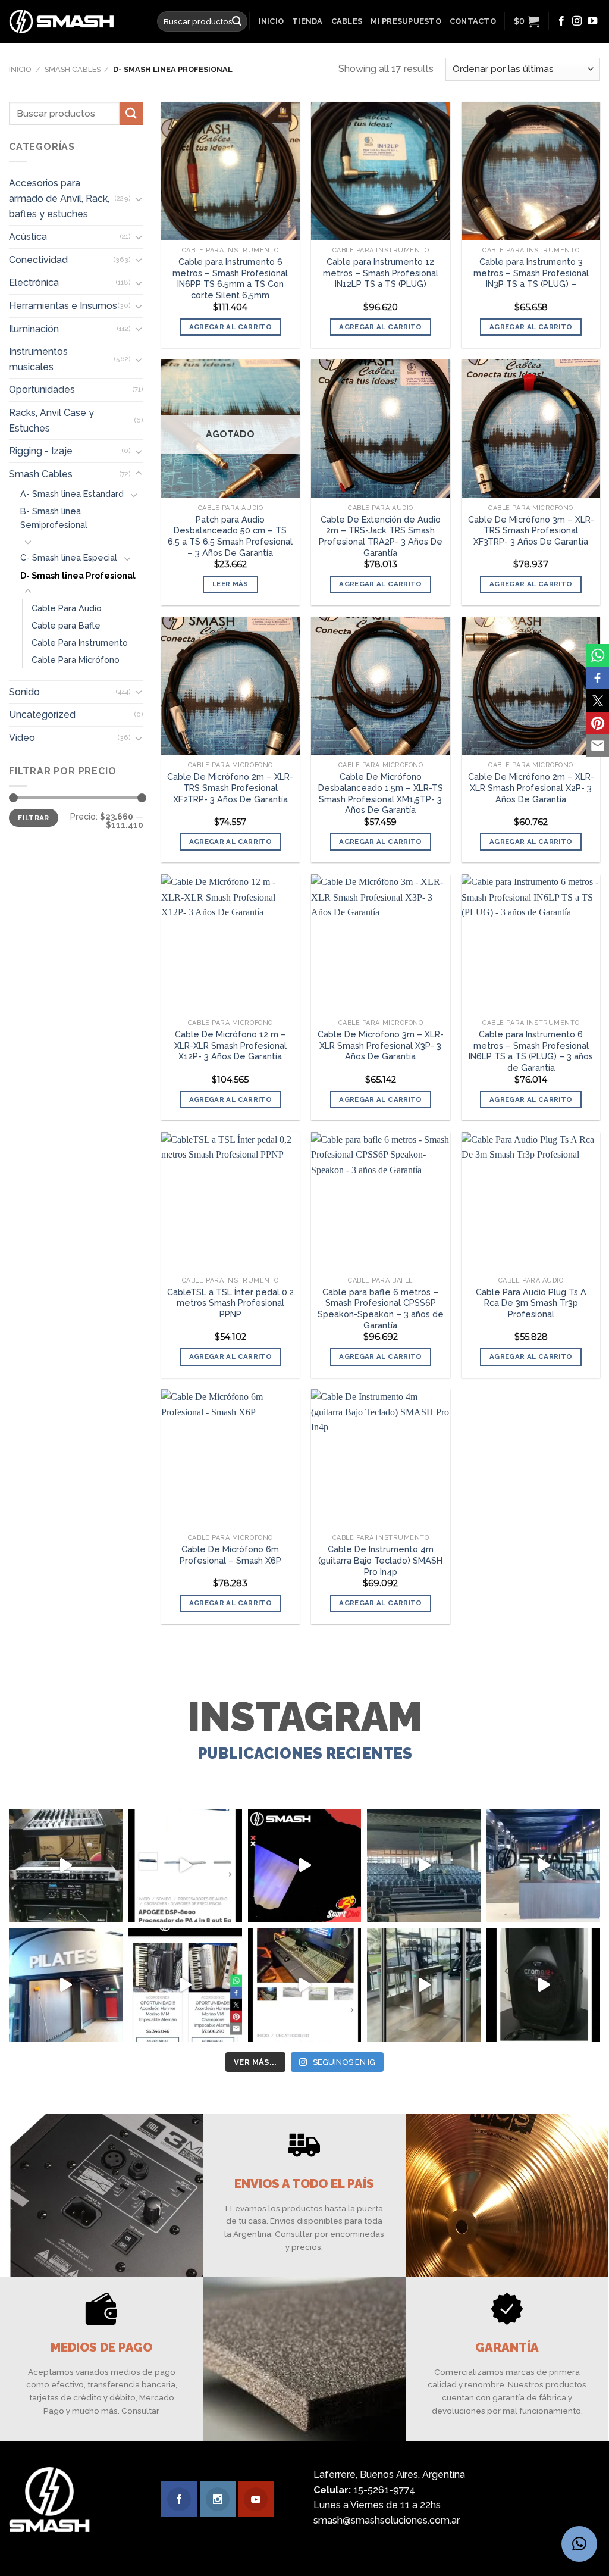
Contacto (473, 21)
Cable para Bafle (66, 625)
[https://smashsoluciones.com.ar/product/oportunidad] (543, 1985)
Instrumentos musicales (38, 359)
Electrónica (34, 282)
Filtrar (34, 818)
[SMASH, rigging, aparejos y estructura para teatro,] (424, 1866)
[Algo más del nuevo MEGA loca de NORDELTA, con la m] (543, 1866)
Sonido (24, 692)
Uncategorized (42, 715)
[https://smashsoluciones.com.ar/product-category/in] (185, 1985)
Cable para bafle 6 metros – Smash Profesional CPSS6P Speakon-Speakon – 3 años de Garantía (381, 1309)
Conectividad (38, 260)
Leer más (230, 584)
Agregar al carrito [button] (230, 327)
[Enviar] (237, 21)
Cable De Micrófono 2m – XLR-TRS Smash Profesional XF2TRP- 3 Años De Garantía (230, 787)
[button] (579, 2544)
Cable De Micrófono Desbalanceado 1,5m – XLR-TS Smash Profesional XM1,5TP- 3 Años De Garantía (381, 793)
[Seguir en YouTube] (592, 21)
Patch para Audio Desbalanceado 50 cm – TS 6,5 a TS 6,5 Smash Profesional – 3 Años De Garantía (230, 536)
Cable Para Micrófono (76, 660)
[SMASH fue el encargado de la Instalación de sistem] (424, 1985)
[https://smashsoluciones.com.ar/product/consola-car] (305, 1985)
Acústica (28, 237)
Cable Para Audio (67, 607)
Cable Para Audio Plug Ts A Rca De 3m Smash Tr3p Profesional (531, 1303)
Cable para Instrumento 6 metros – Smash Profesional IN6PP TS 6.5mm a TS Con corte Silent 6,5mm (230, 278)
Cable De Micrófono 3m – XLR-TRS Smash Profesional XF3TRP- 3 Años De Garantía (531, 530)
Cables (347, 21)
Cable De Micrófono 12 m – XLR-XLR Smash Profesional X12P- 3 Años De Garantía (230, 1045)
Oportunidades (42, 390)
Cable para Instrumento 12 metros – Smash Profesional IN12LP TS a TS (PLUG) (381, 273)
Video (22, 738)
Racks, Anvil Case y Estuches (51, 421)
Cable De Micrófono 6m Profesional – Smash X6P (230, 1555)
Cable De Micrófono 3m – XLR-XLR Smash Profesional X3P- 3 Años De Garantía (381, 1045)
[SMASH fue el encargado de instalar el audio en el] (66, 1985)
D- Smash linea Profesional (78, 575)
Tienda (307, 21)
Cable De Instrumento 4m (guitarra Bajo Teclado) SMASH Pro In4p (380, 1560)
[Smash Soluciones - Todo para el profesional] (74, 21)
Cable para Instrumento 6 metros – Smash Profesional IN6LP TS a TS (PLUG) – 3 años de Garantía (531, 1051)
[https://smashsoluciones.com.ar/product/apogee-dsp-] (185, 1866)
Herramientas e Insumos (63, 306)
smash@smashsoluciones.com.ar (387, 2520)
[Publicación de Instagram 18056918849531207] (305, 1866)
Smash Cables (73, 69)
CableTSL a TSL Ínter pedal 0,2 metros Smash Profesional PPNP (230, 1303)
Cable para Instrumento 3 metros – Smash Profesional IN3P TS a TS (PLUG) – (531, 273)
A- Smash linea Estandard (72, 494)
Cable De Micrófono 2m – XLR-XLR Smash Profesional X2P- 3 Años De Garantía (531, 787)
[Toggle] (139, 199)
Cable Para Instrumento (80, 643)
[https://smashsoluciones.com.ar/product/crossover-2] (66, 1866)
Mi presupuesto (406, 21)
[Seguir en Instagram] (577, 21)
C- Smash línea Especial (69, 557)
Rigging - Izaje (41, 451)
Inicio (271, 21)
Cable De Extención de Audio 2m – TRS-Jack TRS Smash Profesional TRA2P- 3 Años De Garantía (381, 536)
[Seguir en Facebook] (561, 21)
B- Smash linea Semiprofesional (54, 518)
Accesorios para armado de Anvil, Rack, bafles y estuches (59, 198)
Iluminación (34, 328)
